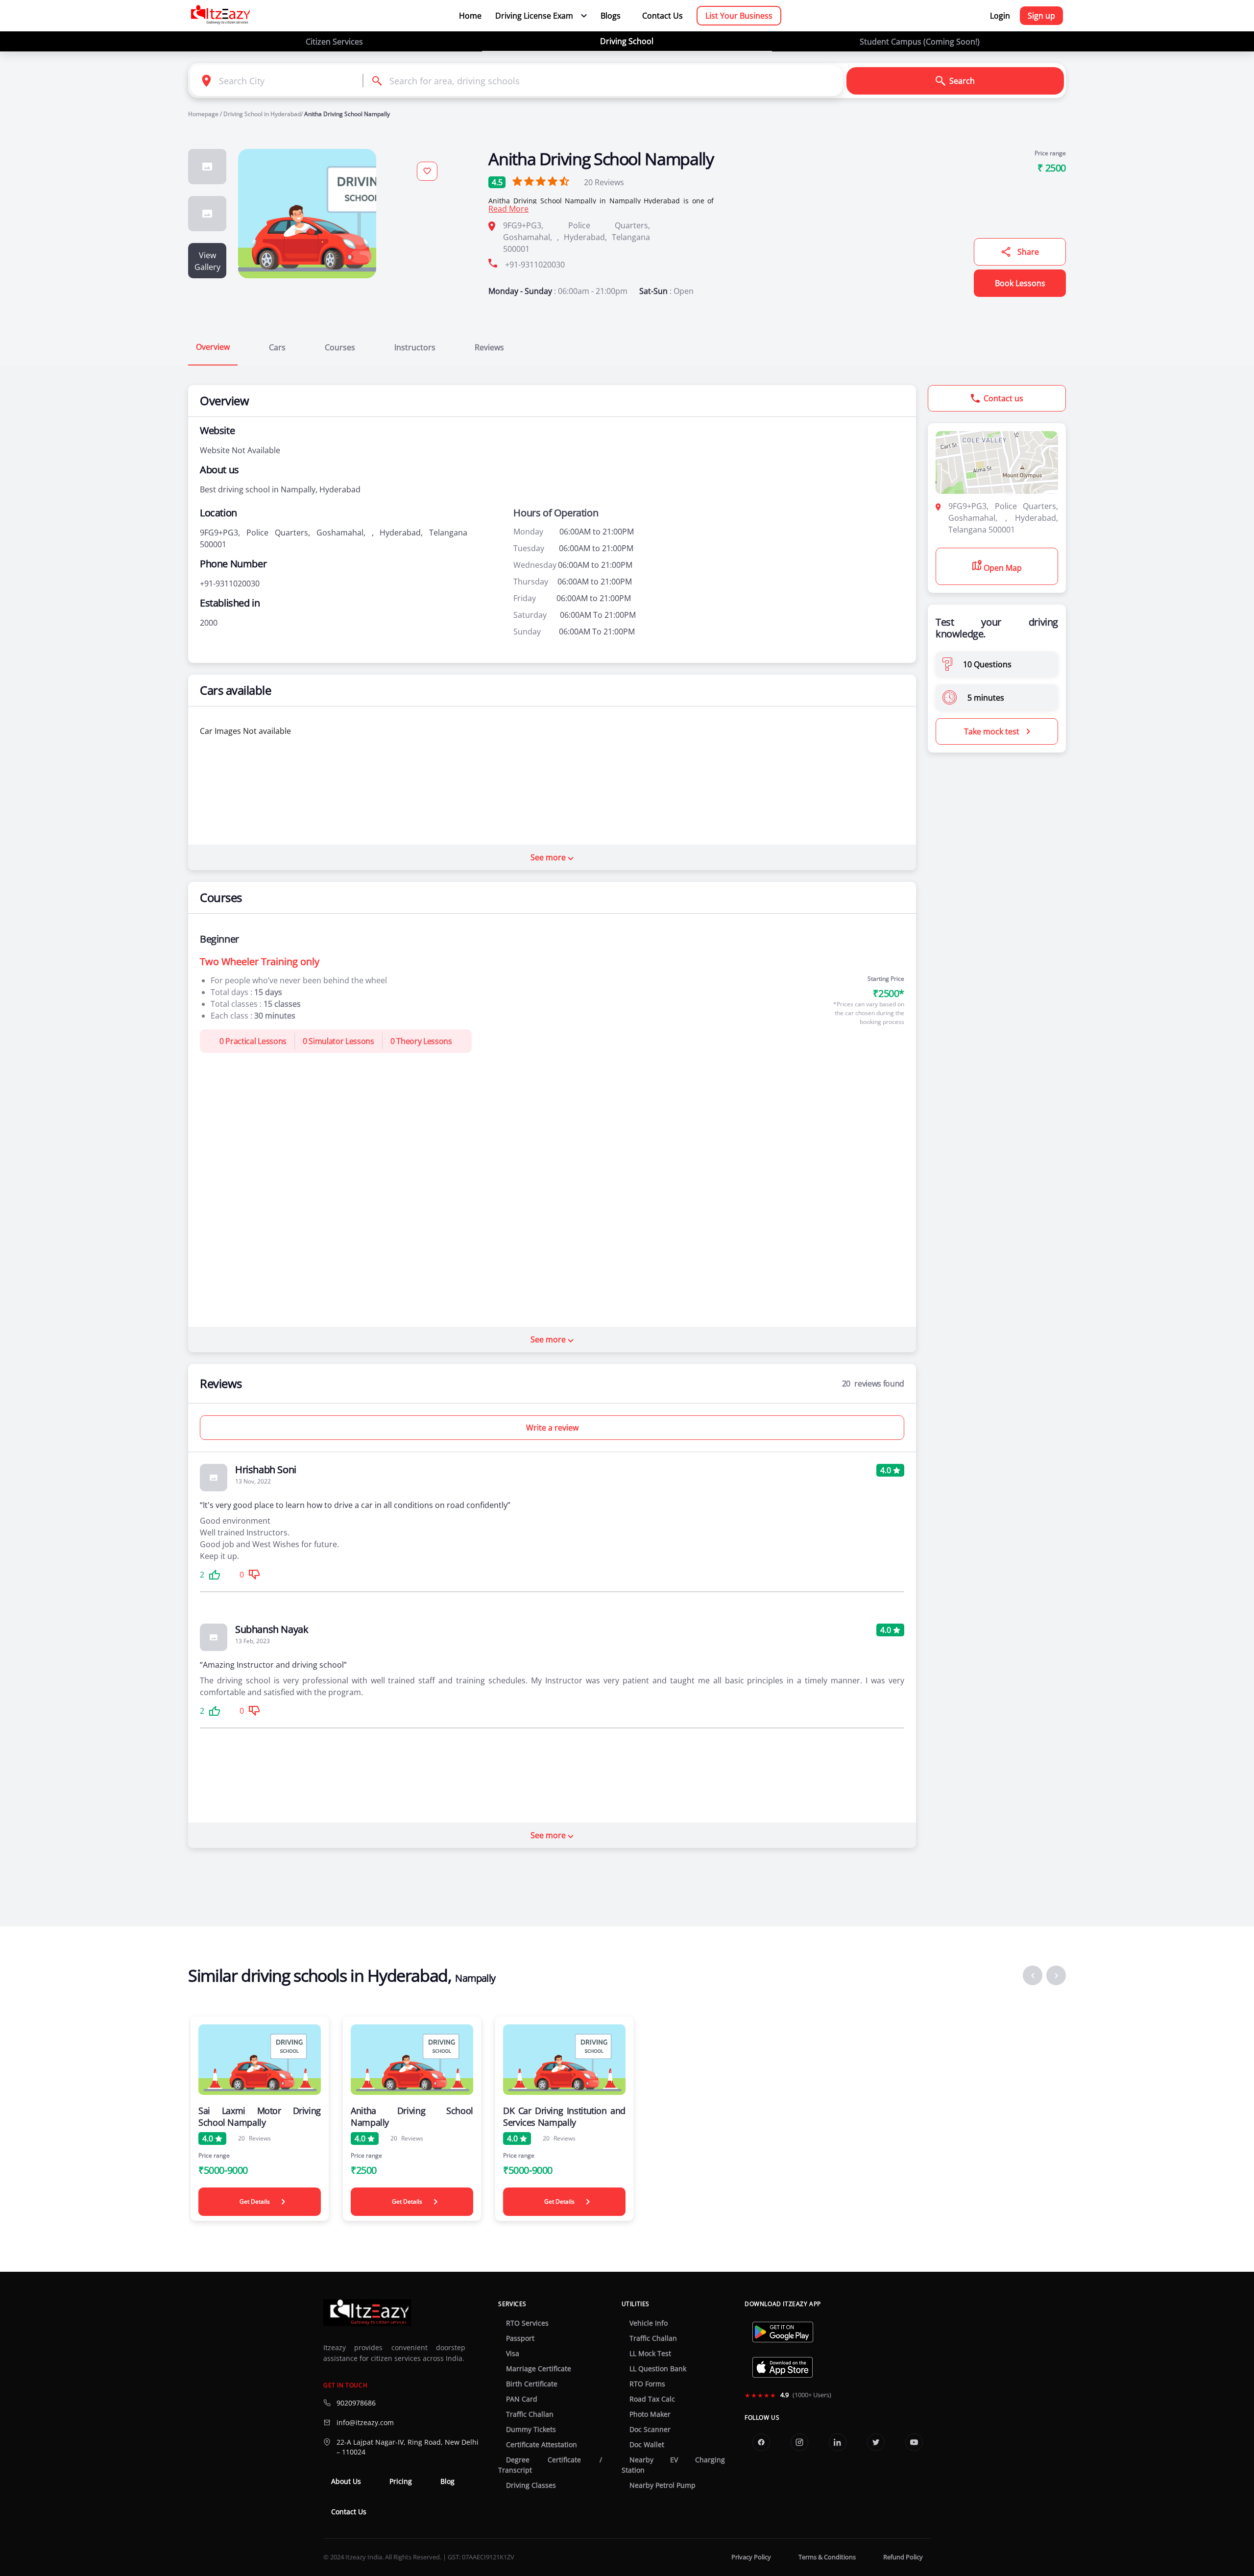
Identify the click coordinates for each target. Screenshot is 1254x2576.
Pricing (401, 2481)
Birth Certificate (532, 2384)
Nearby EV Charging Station (673, 2465)
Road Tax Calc (652, 2399)
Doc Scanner (650, 2430)
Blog (447, 2481)
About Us (346, 2481)
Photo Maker (650, 2414)
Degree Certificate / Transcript (550, 2465)
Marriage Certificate (539, 2369)
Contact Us (663, 16)
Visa (513, 2354)
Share (1028, 252)
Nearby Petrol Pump (663, 2485)
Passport (520, 2338)
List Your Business (739, 16)
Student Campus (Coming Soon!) (920, 42)
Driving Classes (531, 2485)
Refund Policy (903, 2557)
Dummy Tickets (531, 2430)
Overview (213, 347)
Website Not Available (240, 450)
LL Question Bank (658, 2369)
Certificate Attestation (542, 2445)
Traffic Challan (530, 2414)
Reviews (604, 182)
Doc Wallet (647, 2445)
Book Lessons (1020, 283)
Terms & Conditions (827, 2557)
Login (1000, 16)
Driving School (627, 41)
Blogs (611, 16)
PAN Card (522, 2399)
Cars (277, 347)
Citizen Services (334, 42)
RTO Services (527, 2323)
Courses (340, 347)
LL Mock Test (650, 2354)
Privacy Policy (751, 2557)
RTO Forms (647, 2384)
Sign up (1041, 16)
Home (470, 16)
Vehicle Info (649, 2323)
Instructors (415, 347)
